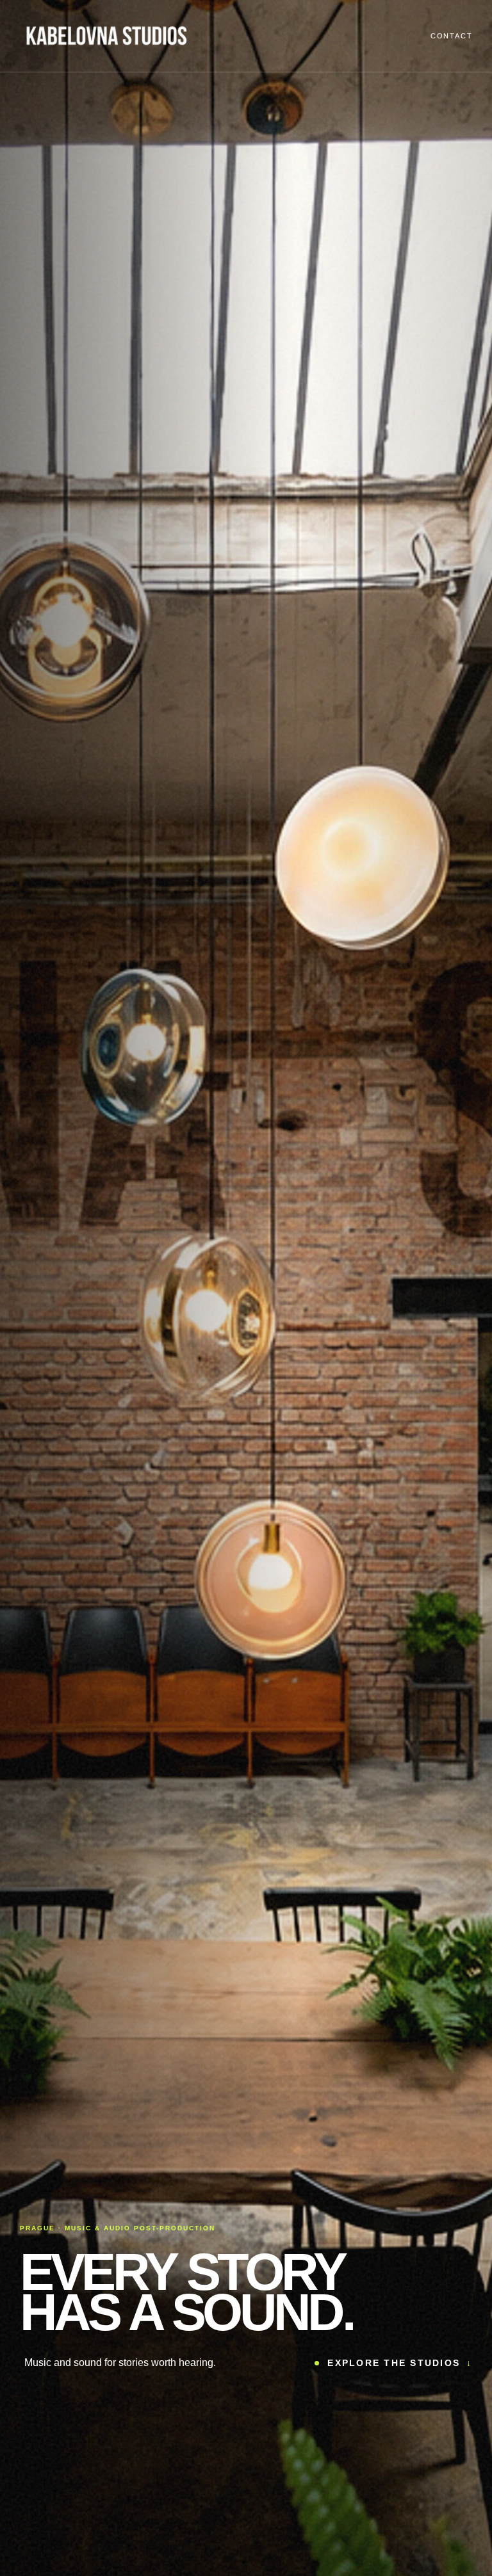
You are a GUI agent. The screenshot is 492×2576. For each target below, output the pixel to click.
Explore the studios (400, 2363)
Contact (451, 36)
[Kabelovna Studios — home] (106, 36)
